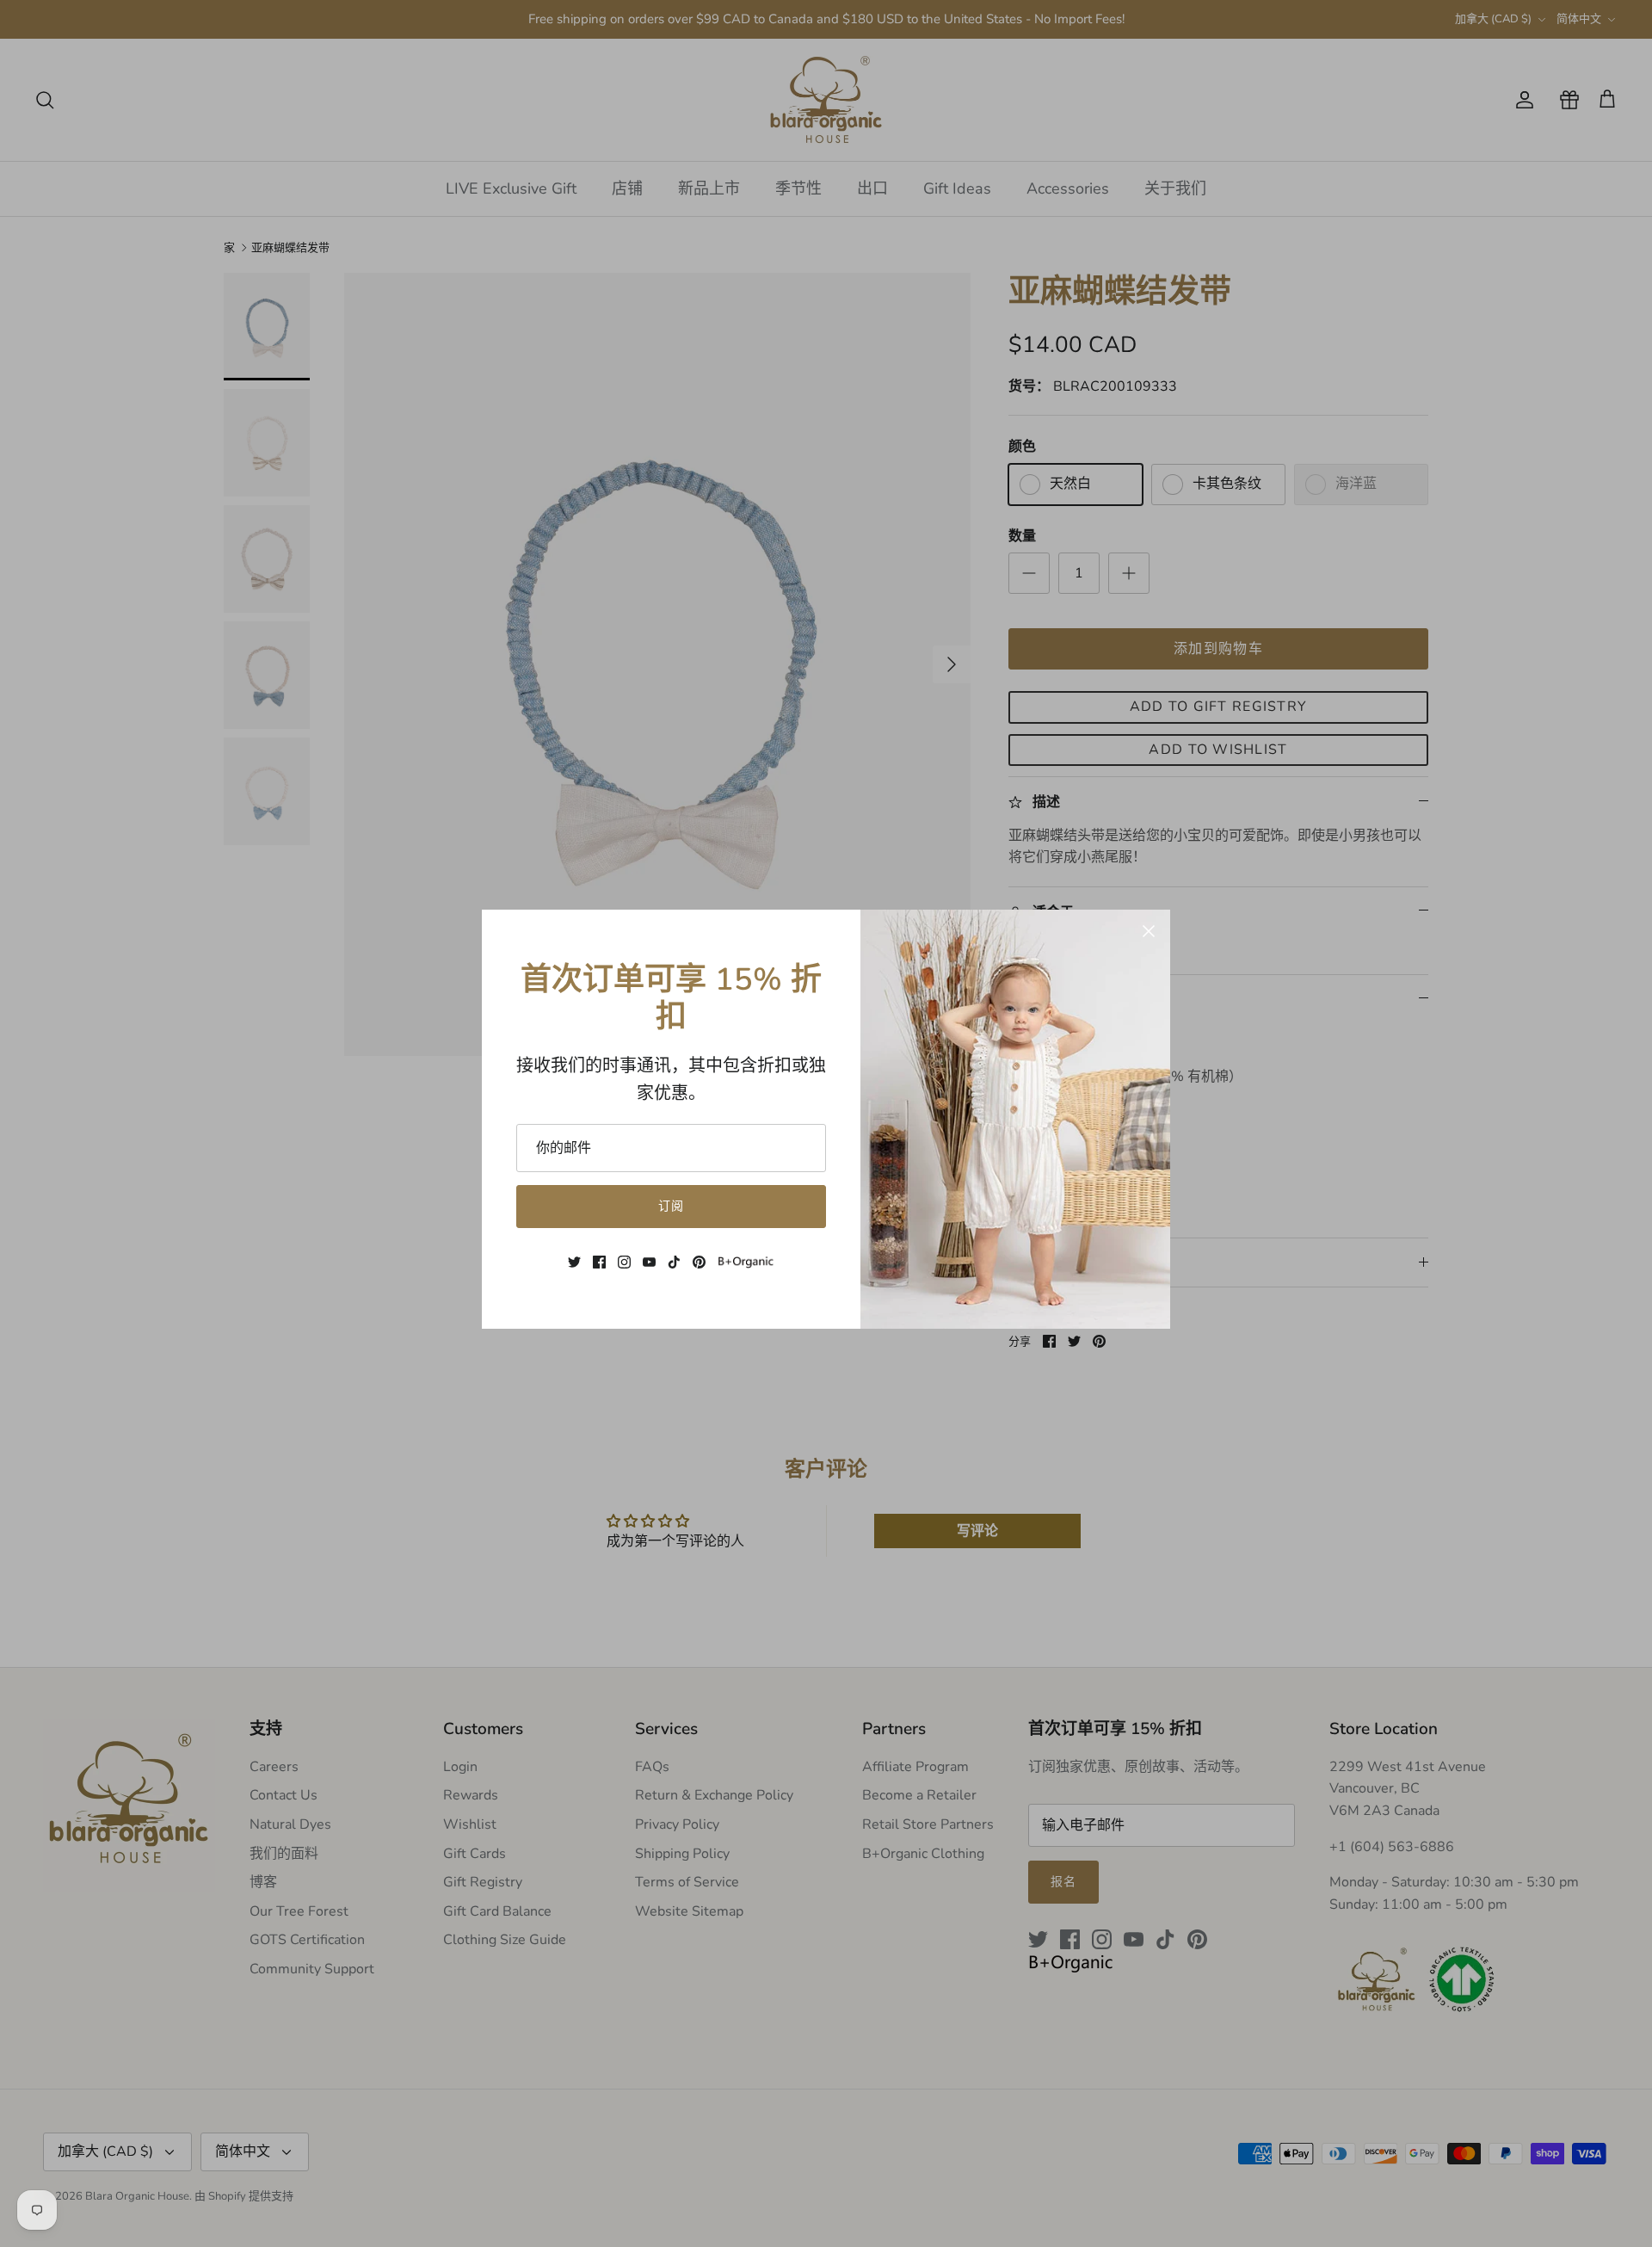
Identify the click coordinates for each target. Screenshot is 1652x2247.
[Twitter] (574, 1262)
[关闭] (1149, 931)
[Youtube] (649, 1262)
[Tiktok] (674, 1262)
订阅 (671, 1206)
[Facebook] (599, 1262)
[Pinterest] (699, 1262)
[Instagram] (624, 1262)
